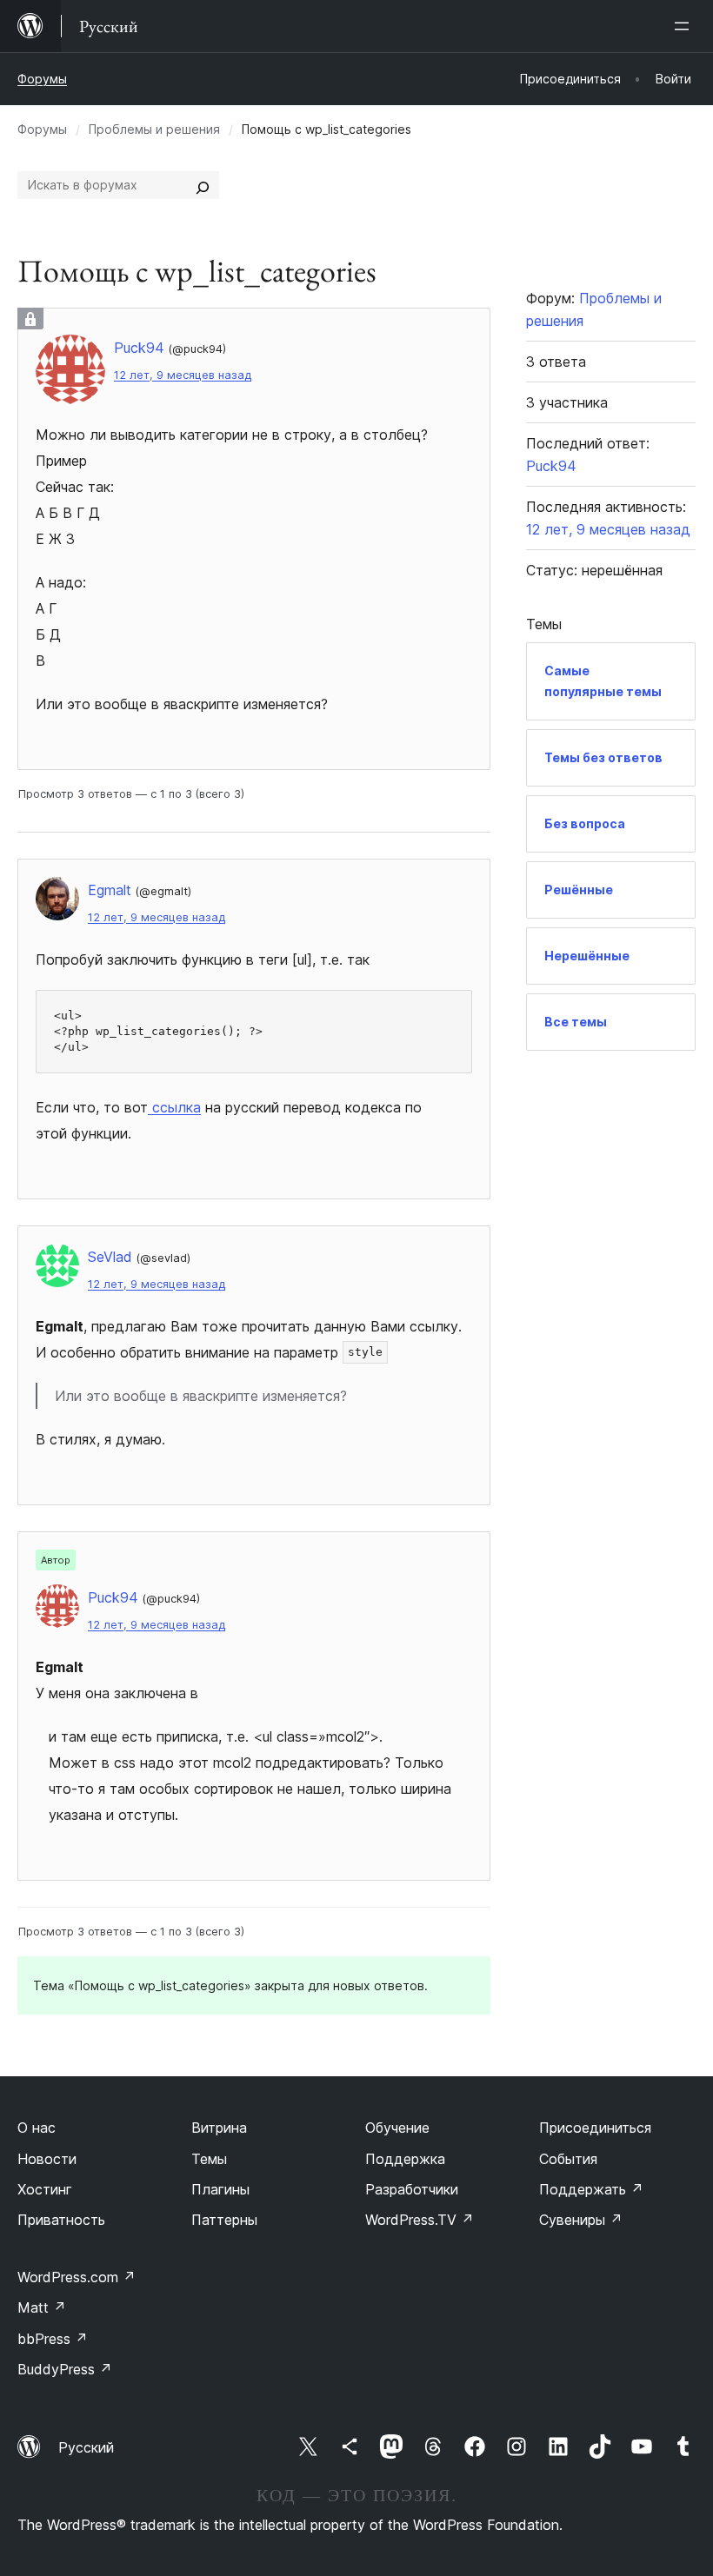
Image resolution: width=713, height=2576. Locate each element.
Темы (209, 2159)
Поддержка (405, 2159)
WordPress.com (77, 2277)
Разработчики (412, 2189)
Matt (42, 2307)
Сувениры (581, 2220)
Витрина (219, 2128)
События (568, 2159)
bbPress (53, 2339)
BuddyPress (65, 2369)
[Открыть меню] (685, 26)
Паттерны (224, 2220)
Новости (47, 2159)
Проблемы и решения (154, 129)
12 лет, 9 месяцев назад (183, 375)
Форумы (42, 79)
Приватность (61, 2220)
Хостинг (45, 2189)
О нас (37, 2128)
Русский (86, 2447)
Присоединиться (595, 2128)
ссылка (174, 1107)
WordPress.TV (420, 2220)
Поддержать (591, 2189)
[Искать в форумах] (203, 185)
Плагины (220, 2189)
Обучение (397, 2128)
